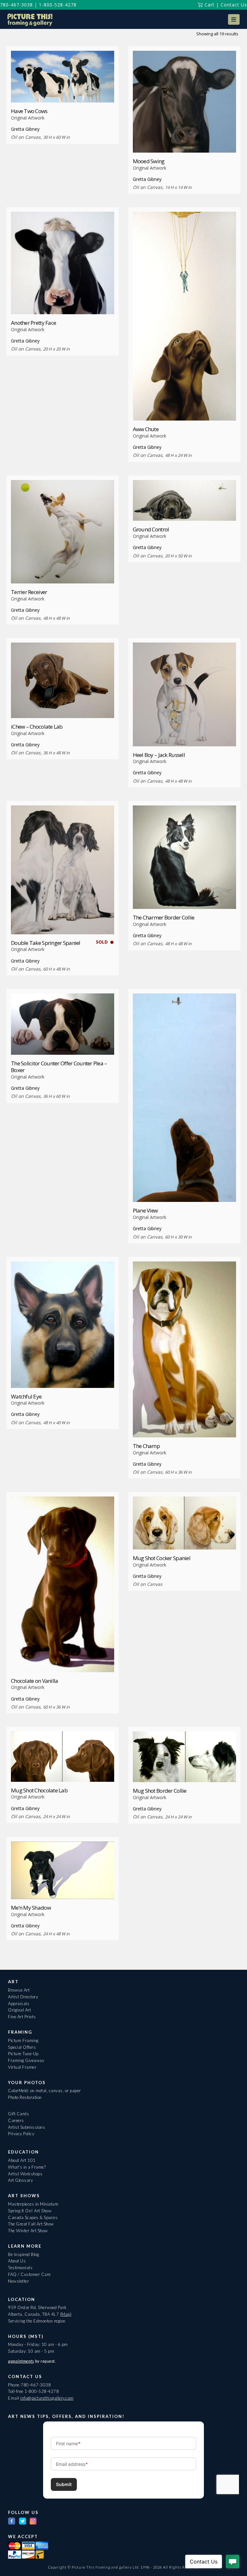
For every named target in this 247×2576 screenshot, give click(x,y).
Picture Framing (23, 2040)
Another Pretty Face (33, 323)
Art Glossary (20, 2180)
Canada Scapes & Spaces (33, 2217)
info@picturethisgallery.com (47, 2398)
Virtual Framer (22, 2067)
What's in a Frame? (27, 2167)
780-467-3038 (16, 5)
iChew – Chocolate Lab (37, 727)
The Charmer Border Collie (164, 917)
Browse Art (19, 1990)
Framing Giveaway (26, 2060)
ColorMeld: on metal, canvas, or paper (45, 2091)
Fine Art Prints (22, 2017)
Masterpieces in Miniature (33, 2204)
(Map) (66, 2314)
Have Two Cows (29, 111)
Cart (209, 5)
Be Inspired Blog (23, 2254)
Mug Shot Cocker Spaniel (162, 1558)
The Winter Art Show (28, 2231)
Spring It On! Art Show (30, 2211)
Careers (16, 2120)
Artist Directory (23, 1997)
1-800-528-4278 (58, 5)
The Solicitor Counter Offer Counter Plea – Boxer (59, 1067)
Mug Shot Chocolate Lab (39, 1790)
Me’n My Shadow (31, 1908)
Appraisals (19, 2003)
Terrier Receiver (29, 592)
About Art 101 (22, 2160)
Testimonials (20, 2268)
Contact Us (234, 5)
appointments (21, 2361)
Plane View (145, 1210)
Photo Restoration (25, 2097)
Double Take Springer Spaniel (46, 943)
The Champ (146, 1446)
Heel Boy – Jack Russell (159, 755)
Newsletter (18, 2281)
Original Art (19, 2010)
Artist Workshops (25, 2174)
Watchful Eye (26, 1396)
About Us (17, 2261)
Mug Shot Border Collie (160, 1791)
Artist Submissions (27, 2127)
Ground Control (151, 529)
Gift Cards (18, 2114)
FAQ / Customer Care (29, 2274)
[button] (234, 19)
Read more (63, 90)
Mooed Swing (149, 161)
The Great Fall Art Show (31, 2224)
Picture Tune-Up (23, 2054)
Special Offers (22, 2047)
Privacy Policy (21, 2134)
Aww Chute (146, 429)
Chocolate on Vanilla (35, 1681)
